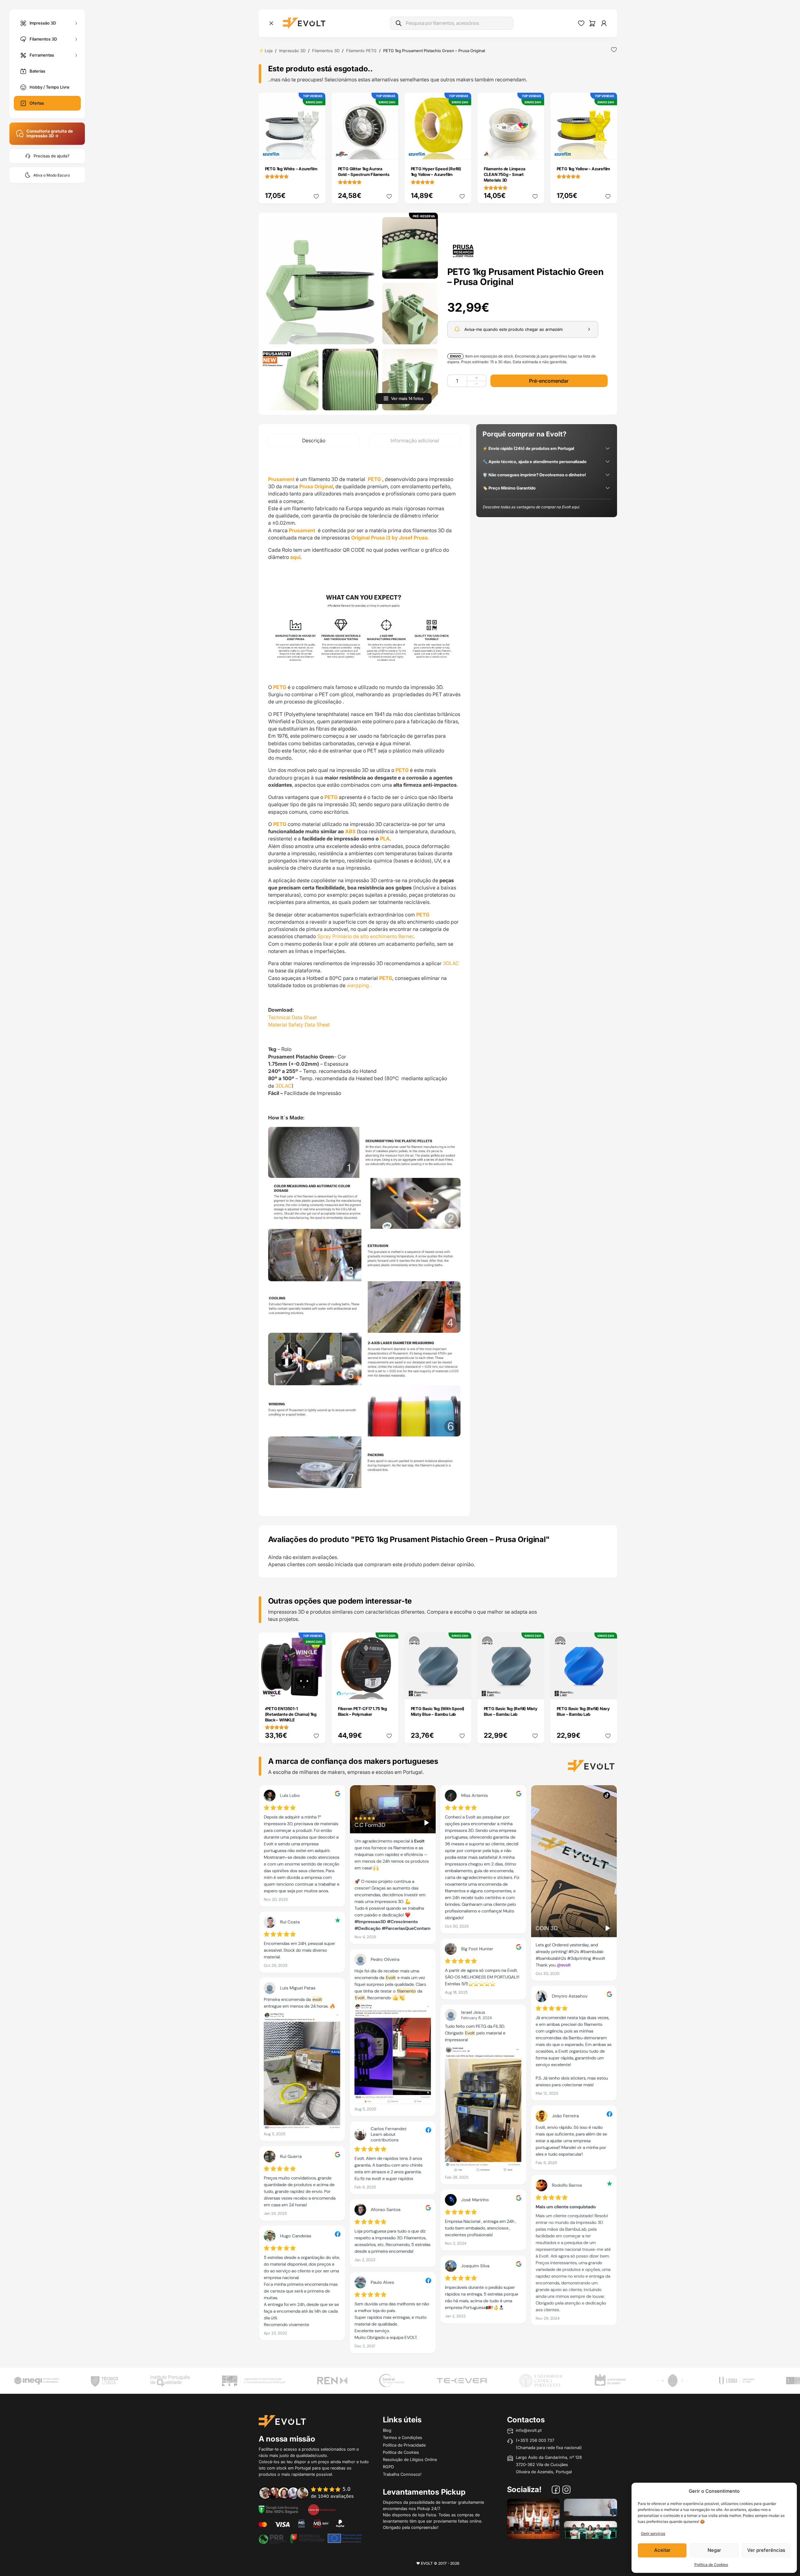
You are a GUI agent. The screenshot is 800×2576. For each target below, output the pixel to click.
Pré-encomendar (549, 381)
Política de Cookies (711, 2565)
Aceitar (662, 2550)
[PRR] (310, 2538)
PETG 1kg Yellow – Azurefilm (584, 169)
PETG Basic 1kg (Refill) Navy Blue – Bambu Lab (583, 1711)
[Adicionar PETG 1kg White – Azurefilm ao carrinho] (316, 150)
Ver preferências (766, 2550)
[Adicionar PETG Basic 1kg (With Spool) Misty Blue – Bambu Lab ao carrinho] (462, 1690)
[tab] (314, 441)
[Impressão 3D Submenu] (76, 23)
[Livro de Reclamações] (322, 2509)
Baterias (37, 71)
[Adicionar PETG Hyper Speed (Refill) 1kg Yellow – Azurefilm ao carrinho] (462, 150)
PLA (385, 839)
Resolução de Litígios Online (410, 2459)
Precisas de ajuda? (52, 156)
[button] (320, 281)
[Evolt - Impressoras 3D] (304, 23)
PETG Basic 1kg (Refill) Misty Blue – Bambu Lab (511, 1711)
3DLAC (452, 963)
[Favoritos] (581, 23)
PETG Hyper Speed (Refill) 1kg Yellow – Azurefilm (436, 172)
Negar (714, 2550)
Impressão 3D (43, 23)
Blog (387, 2430)
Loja (269, 51)
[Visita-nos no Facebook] (556, 2491)
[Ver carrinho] (592, 23)
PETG (374, 479)
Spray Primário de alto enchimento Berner (365, 936)
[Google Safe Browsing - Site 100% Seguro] (279, 2509)
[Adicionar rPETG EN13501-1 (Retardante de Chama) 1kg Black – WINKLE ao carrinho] (316, 1690)
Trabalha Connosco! (402, 2474)
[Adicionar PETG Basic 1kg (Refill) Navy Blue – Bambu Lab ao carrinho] (608, 1690)
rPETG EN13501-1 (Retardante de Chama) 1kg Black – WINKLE (291, 1714)
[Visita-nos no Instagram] (566, 2491)
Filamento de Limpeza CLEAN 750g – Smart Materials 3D (505, 174)
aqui (295, 557)
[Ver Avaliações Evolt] (438, 2071)
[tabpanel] (364, 982)
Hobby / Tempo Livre (50, 87)
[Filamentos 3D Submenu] (76, 39)
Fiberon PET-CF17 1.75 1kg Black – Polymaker (362, 1711)
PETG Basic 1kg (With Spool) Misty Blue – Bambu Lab (438, 1711)
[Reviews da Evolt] (311, 2493)
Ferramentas (42, 55)
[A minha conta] (604, 23)
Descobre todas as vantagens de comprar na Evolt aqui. (531, 507)
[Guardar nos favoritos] (614, 50)
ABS (350, 831)
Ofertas (37, 103)
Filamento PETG (361, 51)
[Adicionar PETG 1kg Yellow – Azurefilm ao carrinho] (608, 150)
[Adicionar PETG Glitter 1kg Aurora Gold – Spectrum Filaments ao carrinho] (389, 150)
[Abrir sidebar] (271, 23)
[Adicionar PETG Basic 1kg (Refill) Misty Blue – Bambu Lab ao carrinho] (535, 1690)
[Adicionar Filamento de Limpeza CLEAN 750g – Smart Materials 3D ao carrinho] (535, 150)
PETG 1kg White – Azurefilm (291, 169)
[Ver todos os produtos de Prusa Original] (463, 250)
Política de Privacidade (404, 2445)
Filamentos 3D (43, 39)
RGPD (388, 2467)
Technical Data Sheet (292, 1017)
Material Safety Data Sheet (299, 1025)
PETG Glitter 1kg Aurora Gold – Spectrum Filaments (364, 172)
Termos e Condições (403, 2437)
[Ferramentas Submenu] (76, 55)
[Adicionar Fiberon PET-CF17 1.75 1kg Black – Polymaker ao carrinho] (389, 1690)
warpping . (359, 985)
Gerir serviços (653, 2533)
